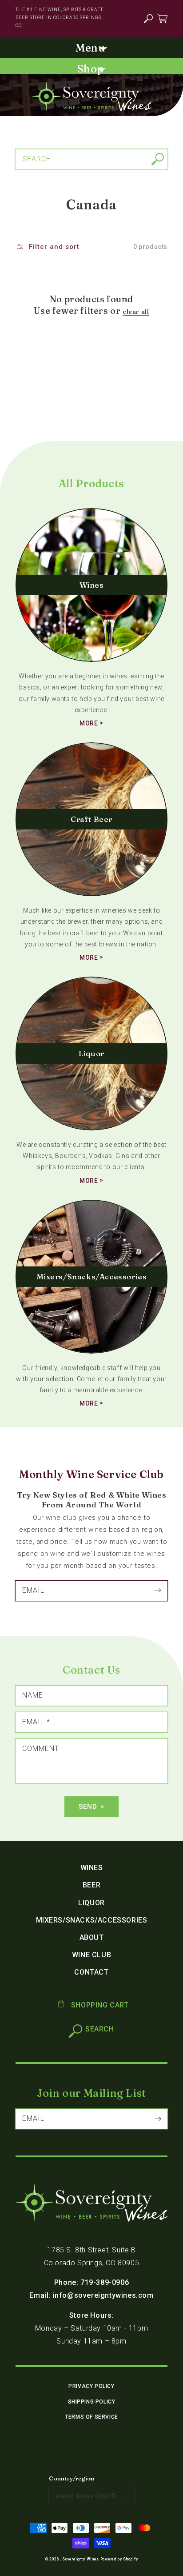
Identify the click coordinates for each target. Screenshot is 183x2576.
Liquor (91, 1903)
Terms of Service (91, 2417)
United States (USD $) (86, 2496)
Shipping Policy (92, 2402)
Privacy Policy (91, 2386)
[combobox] (91, 159)
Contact (91, 1972)
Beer (91, 1885)
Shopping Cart (99, 2005)
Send (88, 1807)
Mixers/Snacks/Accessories (92, 1920)
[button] (148, 19)
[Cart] (162, 18)
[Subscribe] (158, 1590)
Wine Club (91, 1955)
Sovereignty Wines (81, 2559)
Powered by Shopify (119, 2559)
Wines (92, 1868)
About (92, 1937)
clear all (136, 312)
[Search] (158, 159)
